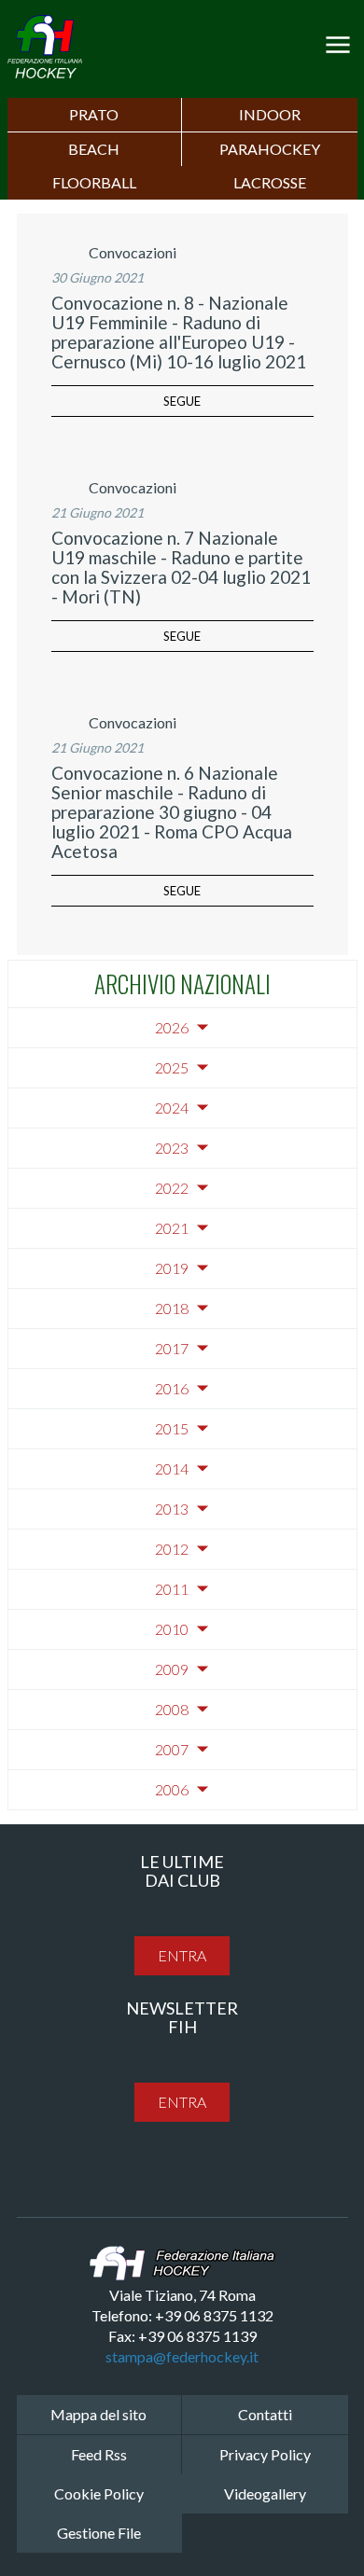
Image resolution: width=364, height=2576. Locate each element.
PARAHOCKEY (270, 149)
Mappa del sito (98, 2414)
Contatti (265, 2414)
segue (182, 401)
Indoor (270, 114)
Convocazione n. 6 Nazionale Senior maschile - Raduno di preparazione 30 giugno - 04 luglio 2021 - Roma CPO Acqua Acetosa (172, 812)
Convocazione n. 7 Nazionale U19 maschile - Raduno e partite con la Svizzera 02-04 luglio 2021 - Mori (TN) (181, 567)
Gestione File (99, 2533)
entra (182, 1955)
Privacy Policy (265, 2454)
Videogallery (265, 2493)
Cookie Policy (99, 2493)
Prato (94, 114)
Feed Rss (99, 2454)
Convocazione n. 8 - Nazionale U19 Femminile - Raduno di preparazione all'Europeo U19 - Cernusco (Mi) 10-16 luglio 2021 (179, 332)
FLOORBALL (94, 182)
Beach (94, 149)
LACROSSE (270, 182)
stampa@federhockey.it (182, 2356)
